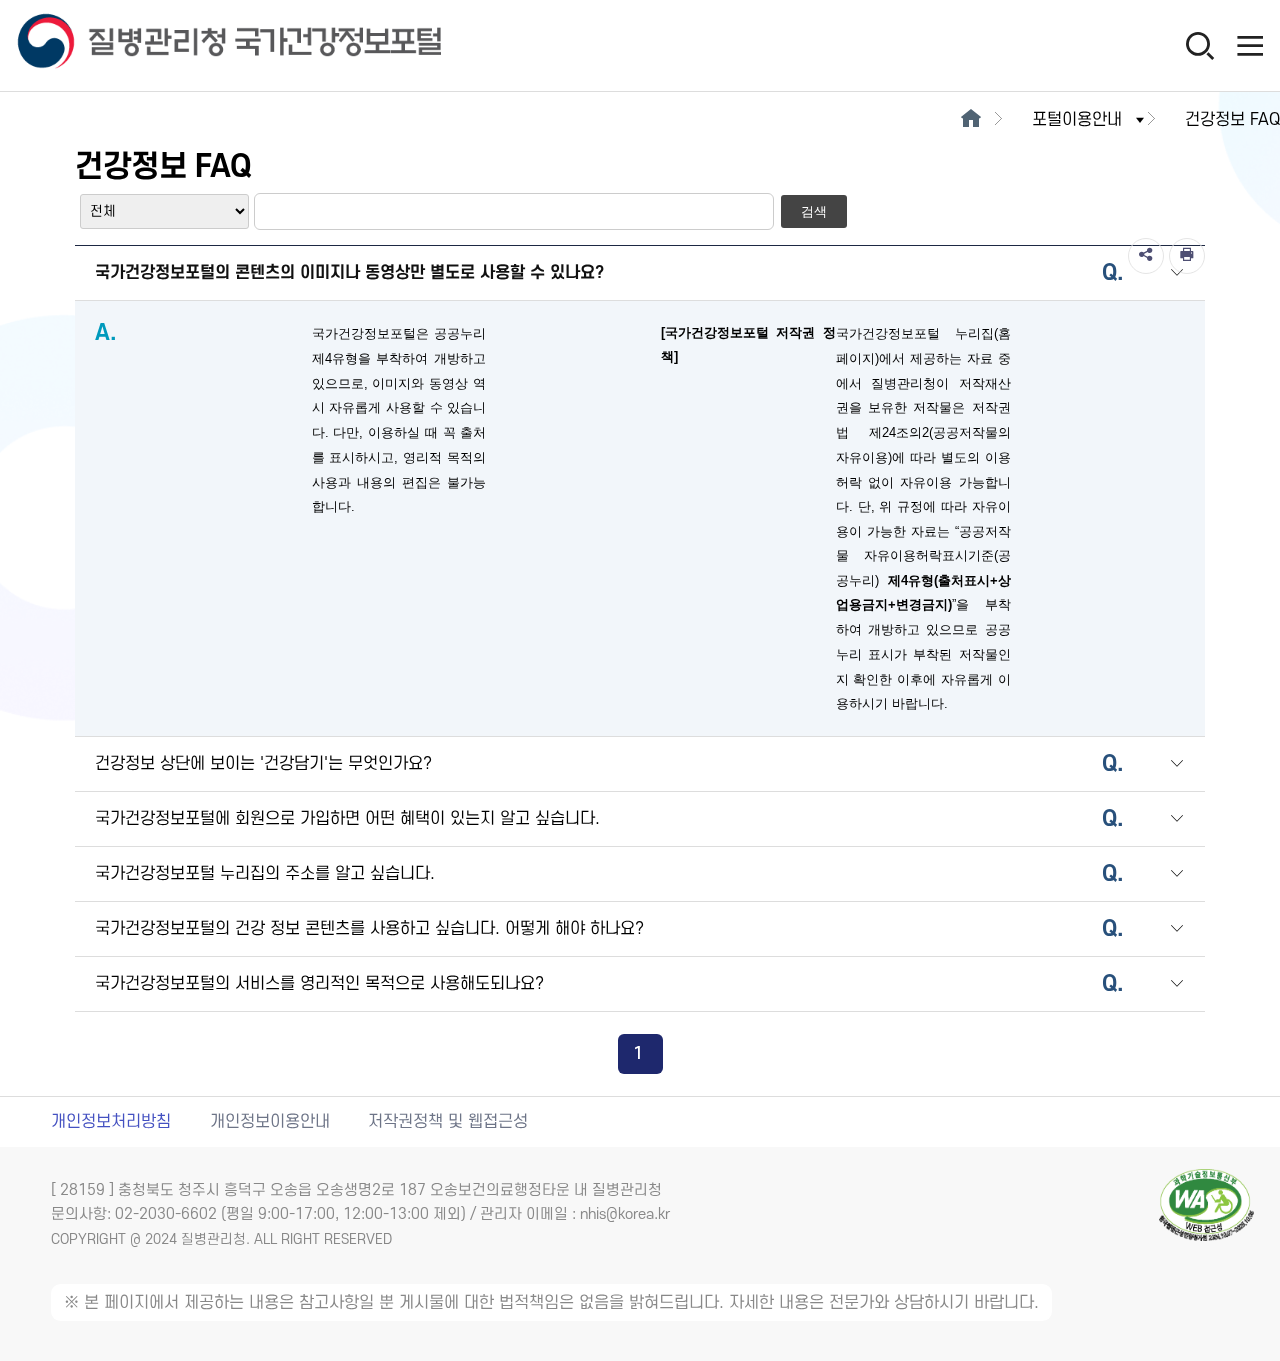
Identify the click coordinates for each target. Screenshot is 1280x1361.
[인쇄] (1187, 256)
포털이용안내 (1077, 120)
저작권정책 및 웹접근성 (448, 1122)
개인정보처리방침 (111, 1122)
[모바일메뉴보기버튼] (1250, 45)
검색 (814, 211)
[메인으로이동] (970, 120)
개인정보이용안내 (270, 1122)
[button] (1177, 274)
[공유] (1146, 256)
